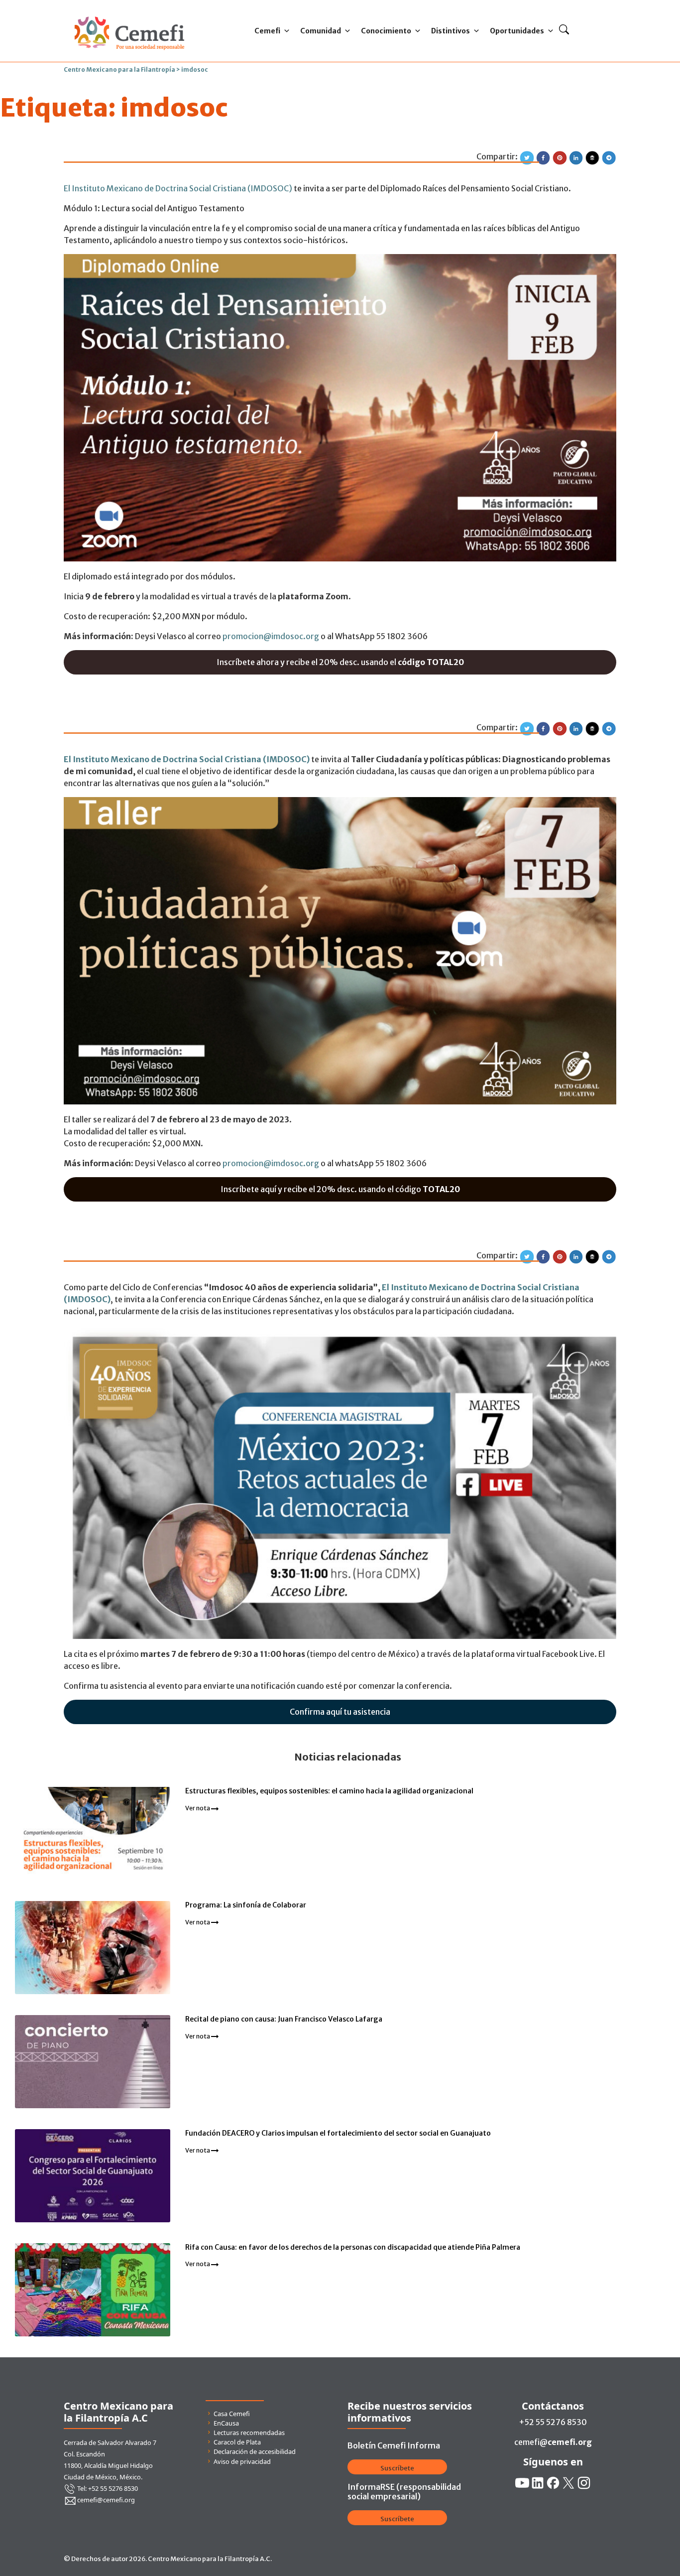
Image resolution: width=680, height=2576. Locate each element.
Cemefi (267, 31)
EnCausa (226, 2423)
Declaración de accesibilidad (255, 2451)
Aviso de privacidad (242, 2461)
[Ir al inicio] (129, 14)
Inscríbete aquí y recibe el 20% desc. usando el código (340, 1189)
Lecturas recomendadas (249, 2433)
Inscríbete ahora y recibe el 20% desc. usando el (340, 662)
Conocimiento (386, 31)
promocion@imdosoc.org (271, 636)
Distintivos (451, 31)
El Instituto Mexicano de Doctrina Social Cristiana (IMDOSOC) (178, 188)
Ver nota (198, 1808)
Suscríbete (397, 2468)
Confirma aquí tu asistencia (340, 1712)
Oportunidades (517, 31)
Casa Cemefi (232, 2414)
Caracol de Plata (237, 2442)
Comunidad (321, 31)
